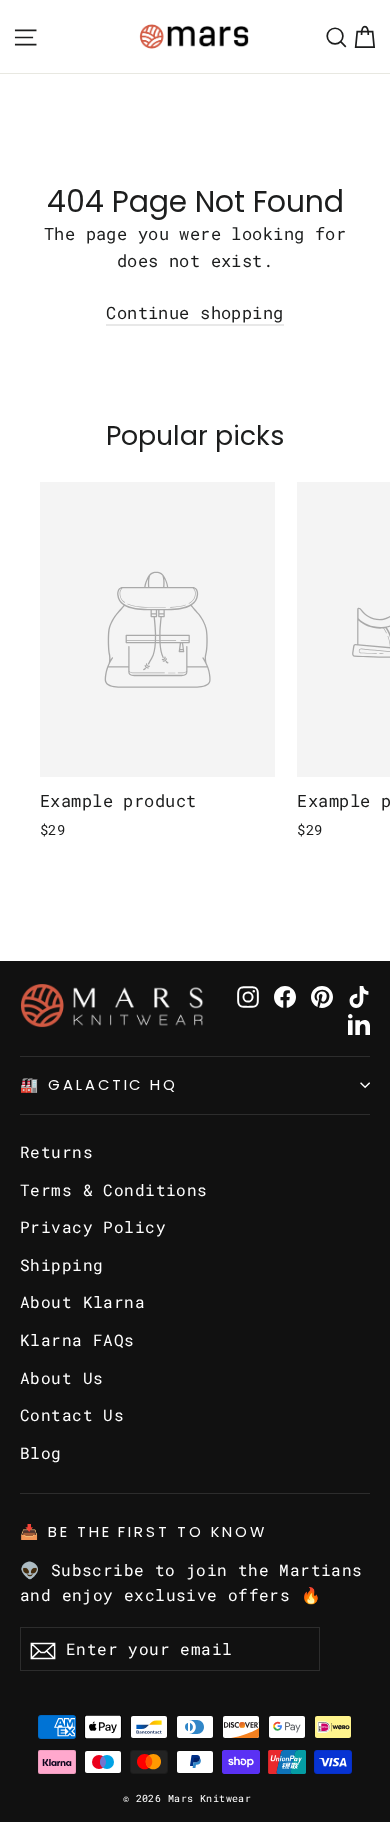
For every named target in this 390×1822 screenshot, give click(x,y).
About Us (61, 1377)
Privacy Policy (93, 1226)
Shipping (61, 1264)
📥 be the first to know (143, 1532)
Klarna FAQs (77, 1339)
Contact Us (72, 1414)
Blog (41, 1452)
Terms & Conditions (114, 1189)
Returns (56, 1151)
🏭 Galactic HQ (99, 1085)
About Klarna (82, 1301)
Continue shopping (194, 312)
